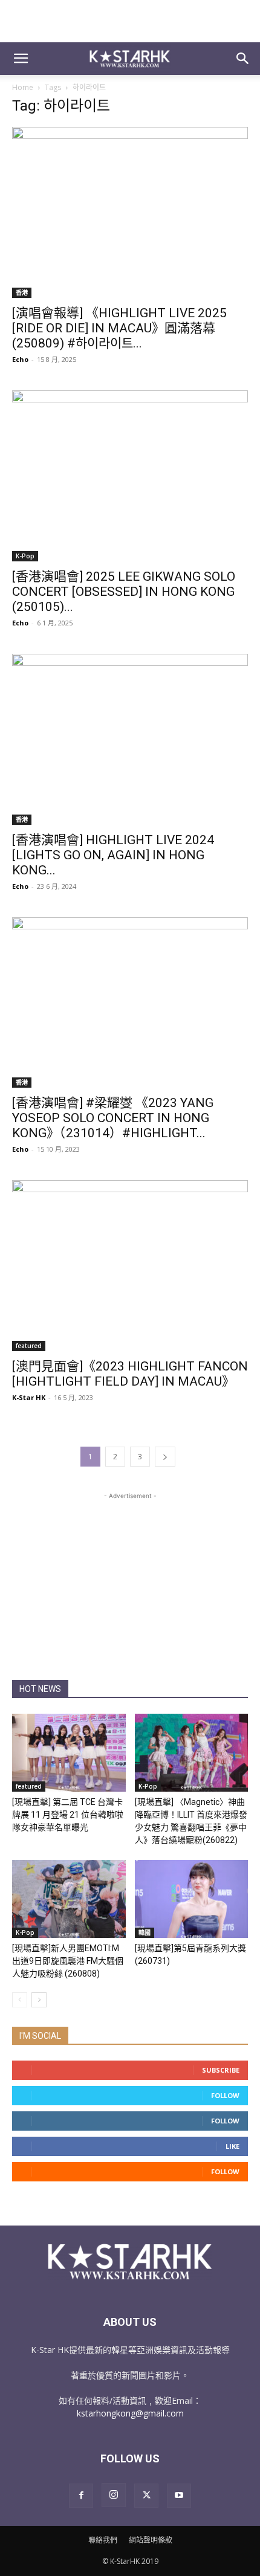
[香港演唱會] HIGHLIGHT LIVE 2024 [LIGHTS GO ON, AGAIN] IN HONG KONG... (113, 855)
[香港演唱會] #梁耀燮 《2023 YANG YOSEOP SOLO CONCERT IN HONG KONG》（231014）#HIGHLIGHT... (113, 1118)
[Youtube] (179, 2496)
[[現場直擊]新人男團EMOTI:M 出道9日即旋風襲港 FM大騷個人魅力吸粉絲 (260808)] (69, 1899)
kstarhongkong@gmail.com (130, 2413)
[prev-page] (20, 2000)
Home (23, 87)
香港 (22, 292)
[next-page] (165, 1457)
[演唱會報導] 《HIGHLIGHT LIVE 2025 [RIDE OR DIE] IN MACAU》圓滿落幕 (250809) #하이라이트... (119, 328)
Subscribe (221, 2070)
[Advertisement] (130, 21)
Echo (20, 359)
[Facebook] (81, 2496)
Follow (225, 2095)
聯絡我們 (103, 2540)
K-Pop (25, 556)
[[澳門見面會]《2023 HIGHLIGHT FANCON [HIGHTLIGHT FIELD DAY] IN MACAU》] (130, 1266)
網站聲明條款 (151, 2540)
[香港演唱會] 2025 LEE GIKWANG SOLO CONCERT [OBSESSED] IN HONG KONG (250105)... (124, 592)
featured (29, 1346)
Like (232, 2146)
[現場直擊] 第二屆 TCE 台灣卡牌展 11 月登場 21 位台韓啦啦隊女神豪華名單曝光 (68, 1815)
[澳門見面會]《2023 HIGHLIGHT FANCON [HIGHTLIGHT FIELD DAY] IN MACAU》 (130, 1374)
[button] (21, 59)
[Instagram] (114, 2495)
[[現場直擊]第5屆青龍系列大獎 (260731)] (192, 1899)
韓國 (145, 1932)
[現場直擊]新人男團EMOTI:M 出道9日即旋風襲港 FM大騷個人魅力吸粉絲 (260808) (68, 1961)
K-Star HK (29, 1397)
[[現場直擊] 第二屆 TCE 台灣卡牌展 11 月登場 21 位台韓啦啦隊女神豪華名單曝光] (69, 1753)
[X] (146, 2496)
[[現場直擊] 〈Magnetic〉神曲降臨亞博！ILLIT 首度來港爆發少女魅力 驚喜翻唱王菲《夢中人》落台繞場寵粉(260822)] (192, 1753)
